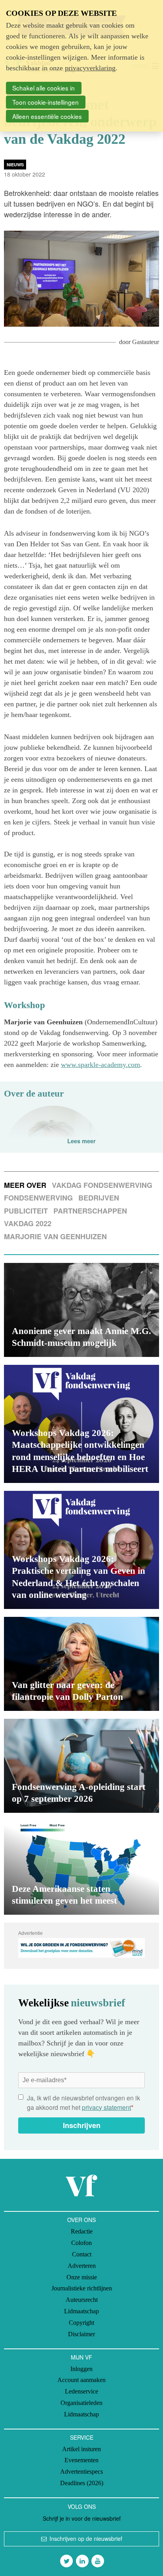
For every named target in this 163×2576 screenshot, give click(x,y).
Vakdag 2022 (28, 1223)
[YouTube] (98, 2561)
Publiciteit (26, 1211)
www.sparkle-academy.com (100, 1065)
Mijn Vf (81, 2357)
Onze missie (82, 2277)
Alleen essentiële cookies (47, 116)
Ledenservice (81, 2391)
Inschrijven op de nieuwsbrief (86, 2538)
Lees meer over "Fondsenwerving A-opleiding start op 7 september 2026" (81, 1766)
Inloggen (81, 2369)
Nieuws (15, 165)
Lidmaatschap (81, 2311)
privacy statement (106, 2107)
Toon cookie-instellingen (45, 102)
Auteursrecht (82, 2300)
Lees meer (81, 1141)
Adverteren (82, 2266)
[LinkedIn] (82, 2561)
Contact (82, 2254)
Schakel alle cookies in (44, 88)
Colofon (81, 2243)
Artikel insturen (81, 2449)
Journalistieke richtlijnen (82, 2288)
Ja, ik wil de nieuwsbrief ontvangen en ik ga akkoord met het (83, 2103)
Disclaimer (81, 2334)
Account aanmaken (81, 2380)
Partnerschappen (90, 1211)
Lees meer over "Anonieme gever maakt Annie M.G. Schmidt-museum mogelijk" (81, 1310)
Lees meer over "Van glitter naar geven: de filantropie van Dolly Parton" (81, 1664)
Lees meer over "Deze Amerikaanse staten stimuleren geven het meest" (81, 1868)
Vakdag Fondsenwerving (102, 1185)
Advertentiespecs (81, 2472)
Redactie (82, 2231)
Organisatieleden (81, 2403)
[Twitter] (66, 2561)
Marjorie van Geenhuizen (55, 1236)
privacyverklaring (90, 68)
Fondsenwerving (38, 1198)
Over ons (81, 2220)
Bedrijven (99, 1198)
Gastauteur (146, 342)
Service (82, 2437)
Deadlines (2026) (82, 2483)
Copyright (81, 2323)
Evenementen (81, 2460)
